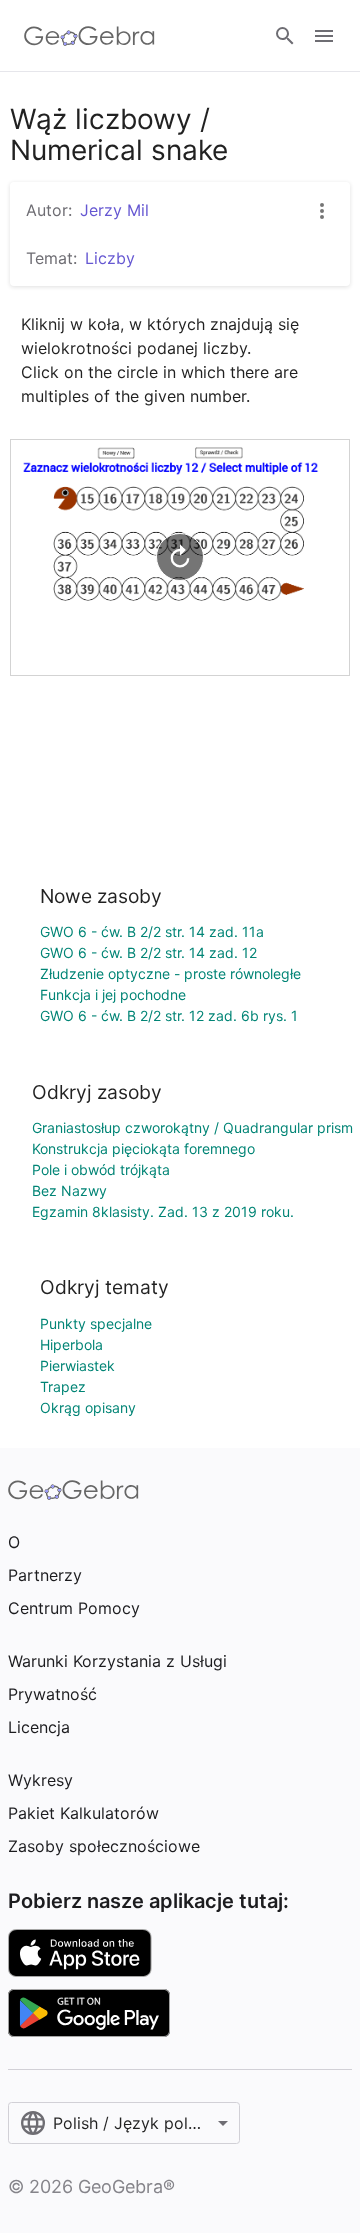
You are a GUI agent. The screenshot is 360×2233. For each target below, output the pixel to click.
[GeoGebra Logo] (89, 36)
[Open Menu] (324, 36)
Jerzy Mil (114, 210)
